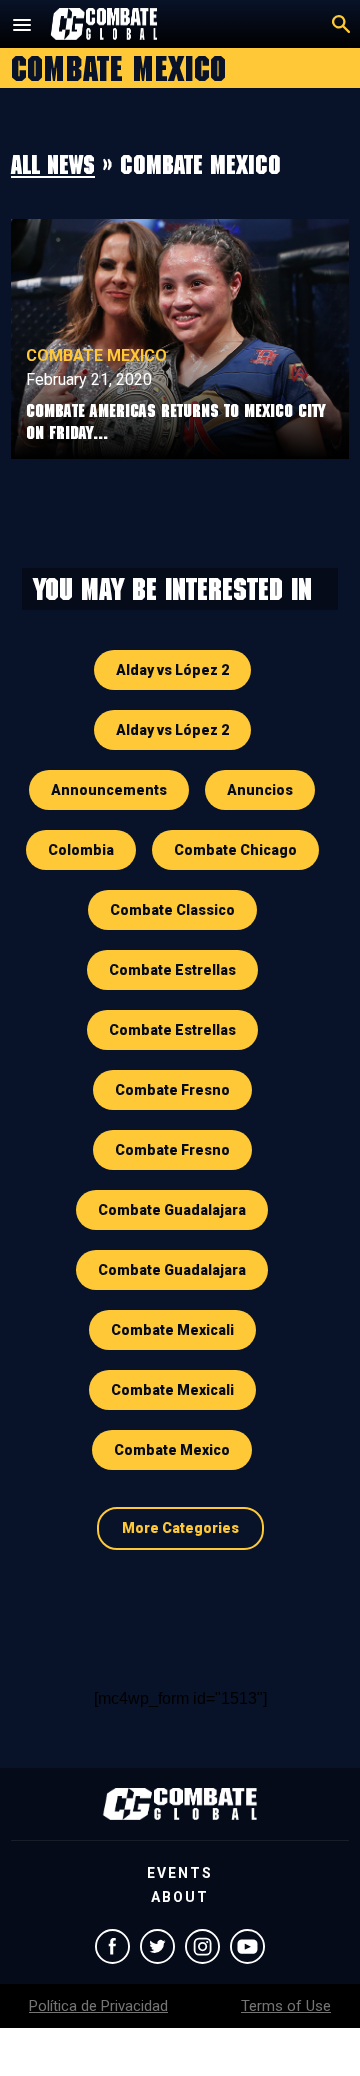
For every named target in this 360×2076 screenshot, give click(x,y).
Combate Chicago (235, 850)
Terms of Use (286, 2006)
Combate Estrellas (172, 970)
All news (53, 164)
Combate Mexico (96, 355)
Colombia (81, 850)
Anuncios (260, 790)
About (180, 1897)
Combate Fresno (172, 1090)
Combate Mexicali (172, 1330)
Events (180, 1873)
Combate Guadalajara (172, 1210)
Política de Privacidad (98, 2006)
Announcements (109, 790)
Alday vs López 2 (172, 670)
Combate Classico (172, 910)
